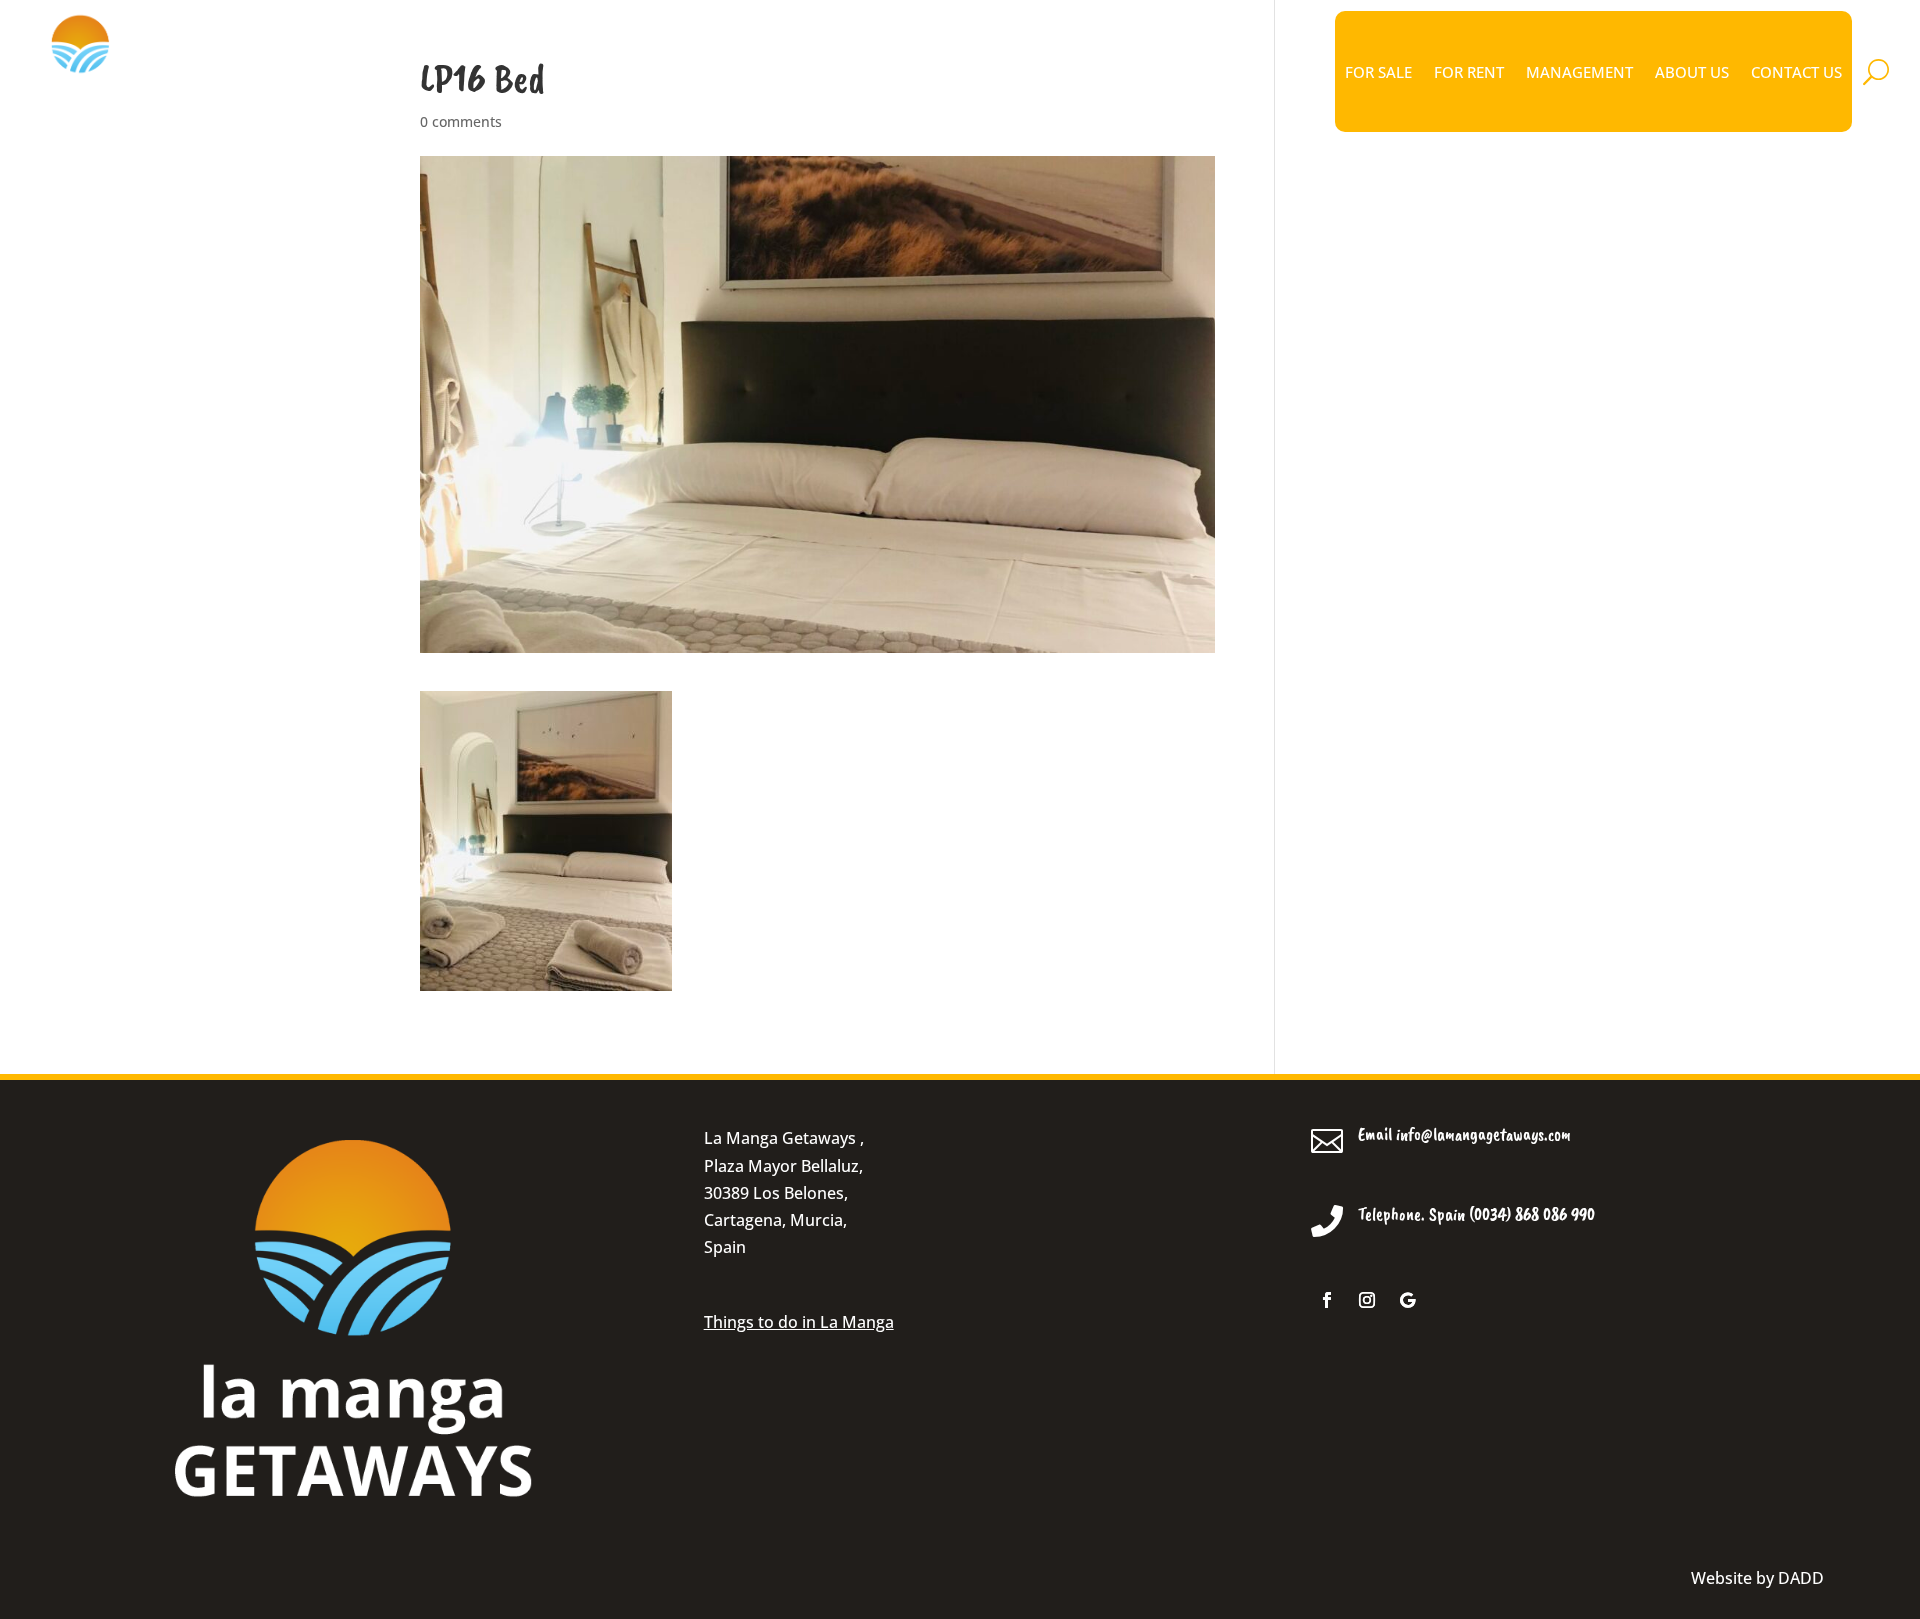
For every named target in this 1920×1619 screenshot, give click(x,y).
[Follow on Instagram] (1367, 1300)
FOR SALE (1378, 72)
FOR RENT (1469, 72)
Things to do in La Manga (799, 1322)
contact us (1796, 72)
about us (1692, 72)
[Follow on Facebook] (1327, 1300)
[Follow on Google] (1407, 1300)
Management (1579, 72)
